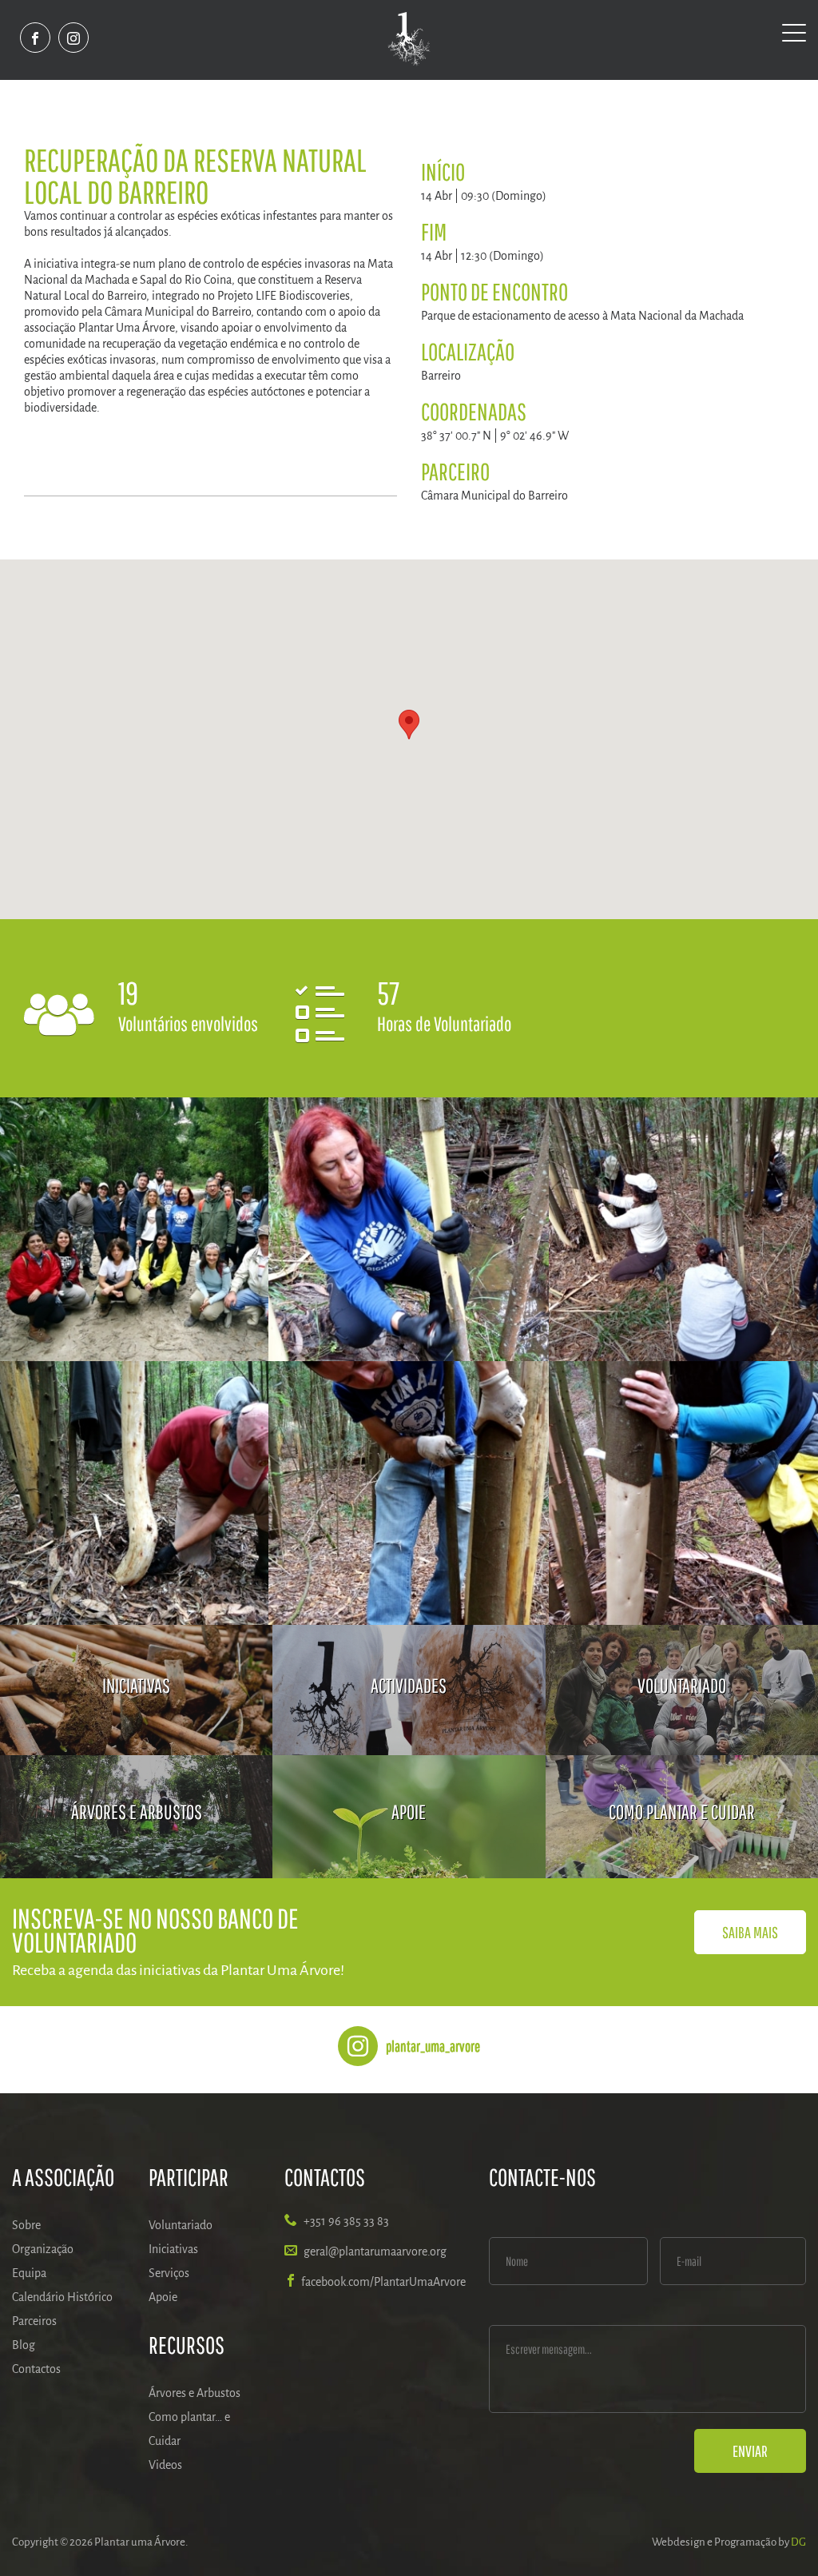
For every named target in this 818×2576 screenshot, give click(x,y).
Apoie (163, 2297)
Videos (165, 2465)
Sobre (26, 2225)
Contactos (36, 2369)
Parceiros (34, 2321)
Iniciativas (173, 2249)
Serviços (169, 2273)
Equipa (29, 2273)
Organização (43, 2249)
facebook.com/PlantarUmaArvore (383, 2282)
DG (798, 2542)
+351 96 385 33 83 (346, 2221)
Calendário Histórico (62, 2297)
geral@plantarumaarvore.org (375, 2252)
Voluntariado (181, 2225)
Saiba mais (750, 1932)
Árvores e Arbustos (195, 2393)
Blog (24, 2345)
